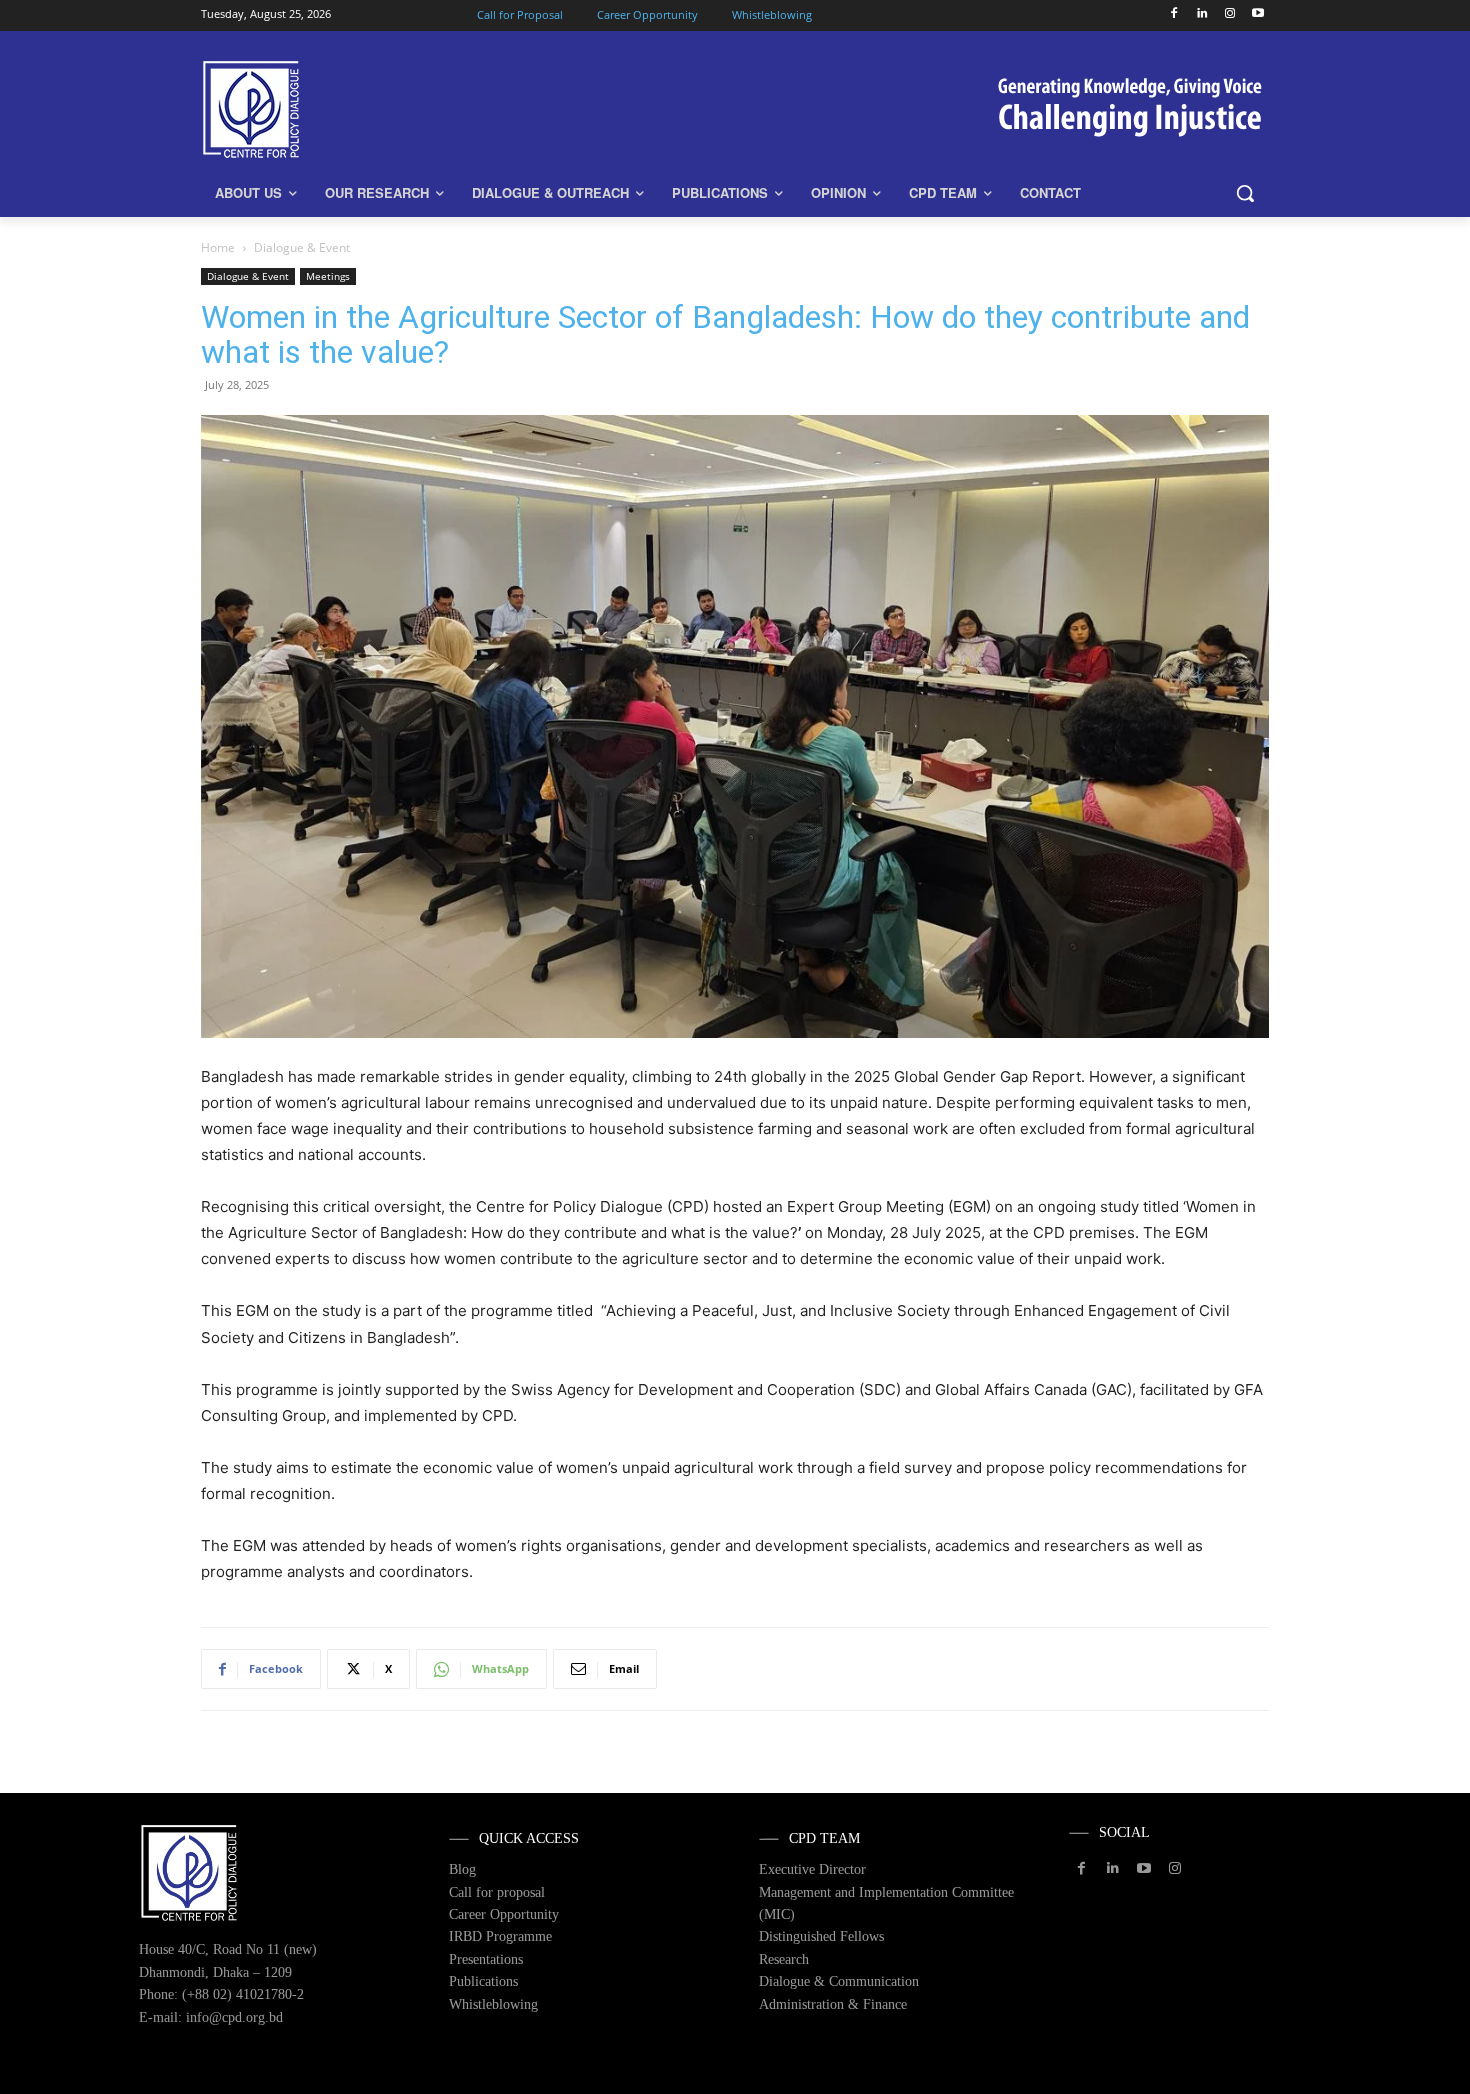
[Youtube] (1257, 14)
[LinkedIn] (1202, 14)
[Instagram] (1229, 14)
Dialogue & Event (248, 276)
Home (218, 247)
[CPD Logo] (361, 109)
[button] (1245, 193)
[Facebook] (1174, 14)
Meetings (328, 276)
